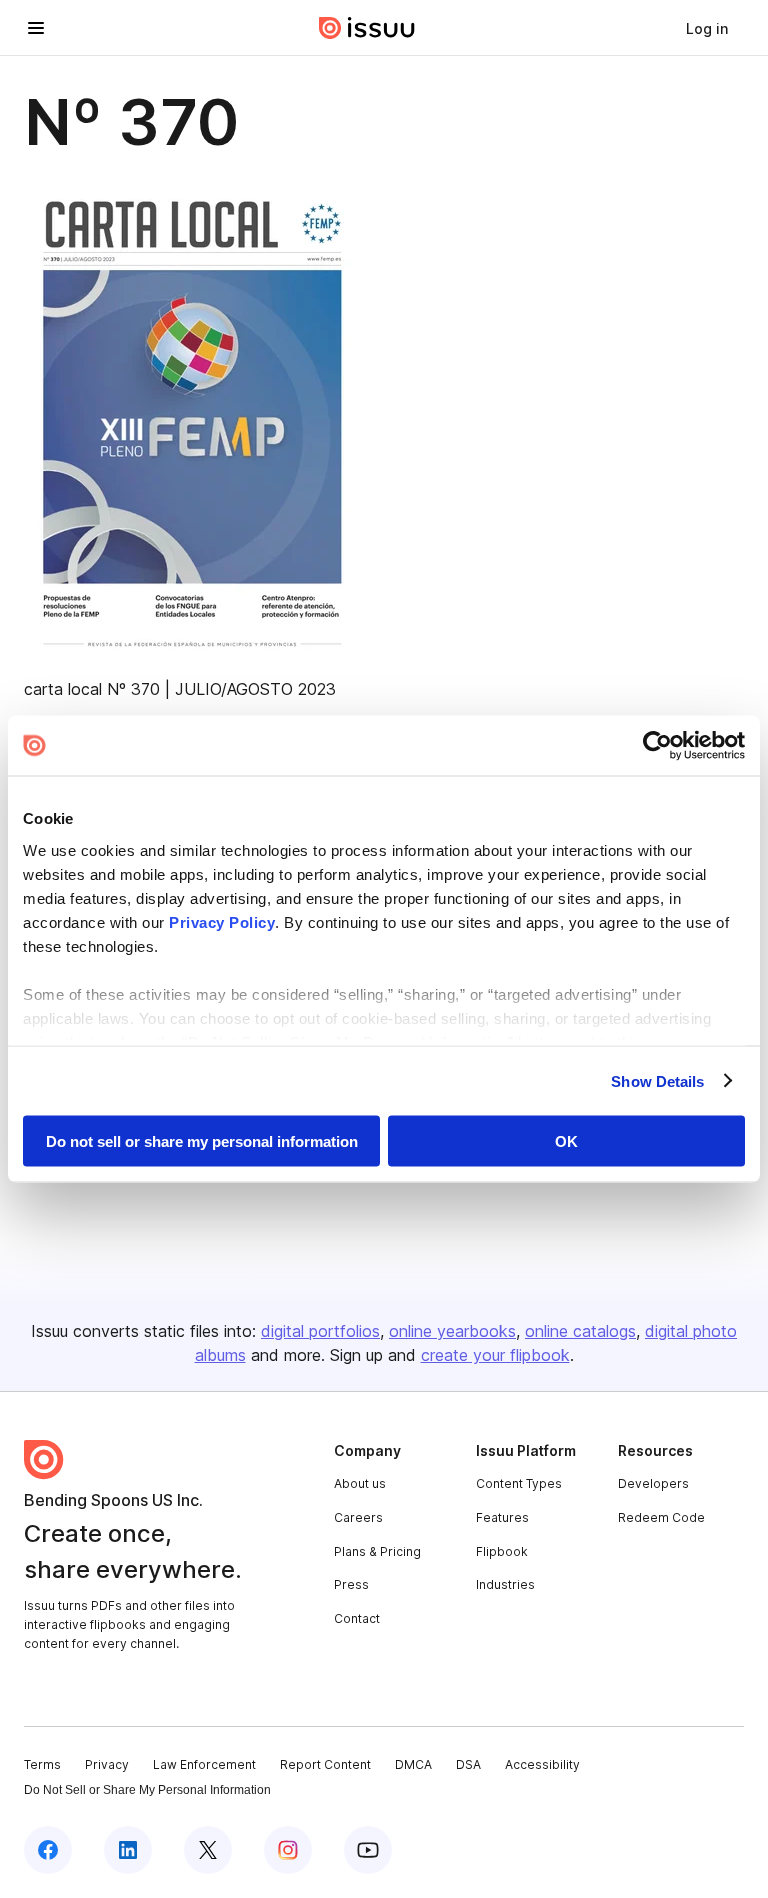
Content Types (519, 1483)
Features (502, 1517)
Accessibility (542, 1764)
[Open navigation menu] (36, 28)
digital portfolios (320, 1331)
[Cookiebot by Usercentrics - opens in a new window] (657, 746)
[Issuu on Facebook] (48, 1850)
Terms (42, 1764)
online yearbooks (452, 1331)
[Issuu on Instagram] (288, 1850)
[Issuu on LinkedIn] (128, 1850)
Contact (357, 1618)
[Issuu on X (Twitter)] (208, 1850)
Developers (653, 1483)
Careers (358, 1517)
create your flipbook (495, 1355)
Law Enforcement (204, 1764)
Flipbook (502, 1551)
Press (351, 1584)
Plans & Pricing (377, 1551)
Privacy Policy (222, 921)
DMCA (413, 1764)
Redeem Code (661, 1517)
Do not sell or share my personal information (202, 1141)
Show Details (657, 1080)
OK (566, 1141)
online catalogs (580, 1331)
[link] (707, 28)
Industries (505, 1584)
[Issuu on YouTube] (368, 1850)
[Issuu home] (367, 28)
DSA (468, 1764)
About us (360, 1483)
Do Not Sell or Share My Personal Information (147, 1790)
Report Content (325, 1764)
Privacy (107, 1764)
